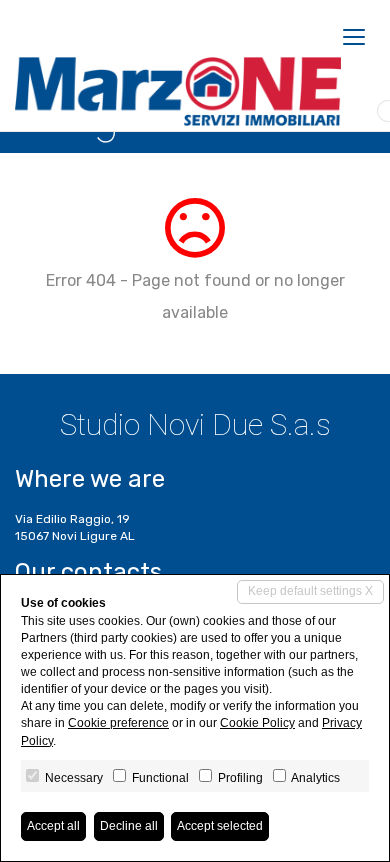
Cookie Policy (257, 723)
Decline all (129, 826)
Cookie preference (118, 723)
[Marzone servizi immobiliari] (178, 92)
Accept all (53, 826)
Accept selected (220, 826)
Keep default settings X (310, 591)
